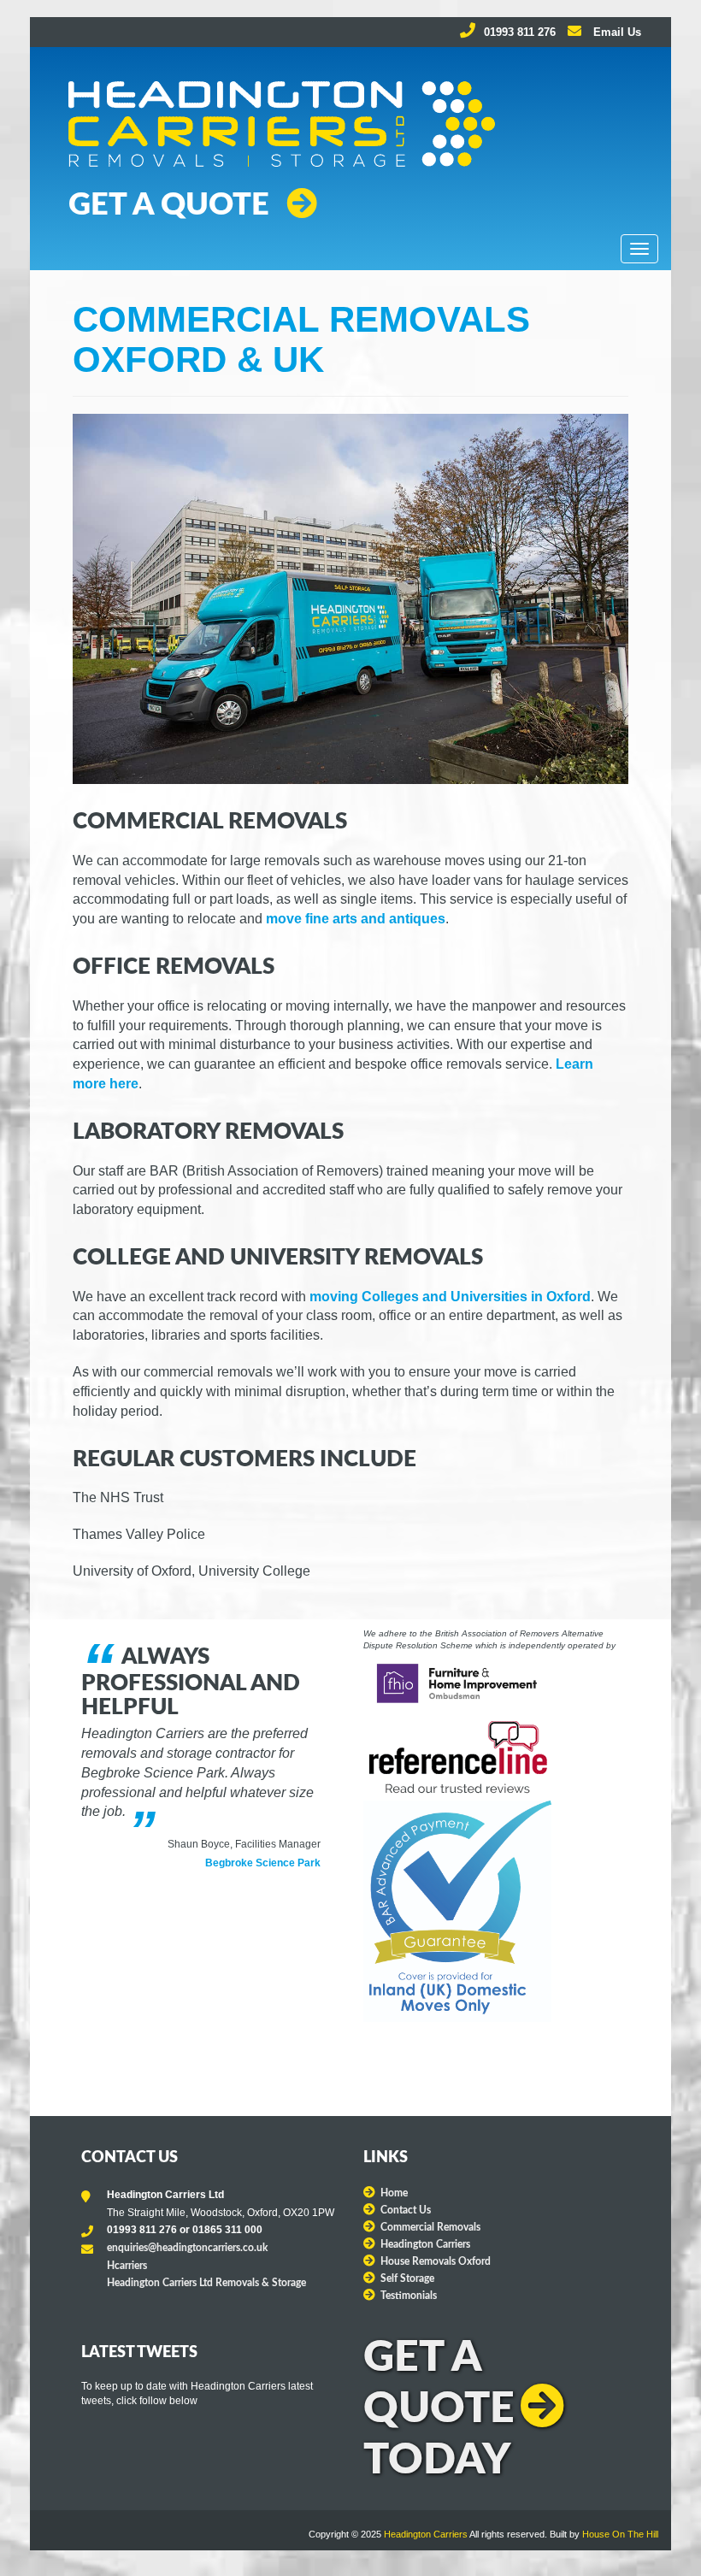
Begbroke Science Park (263, 1863)
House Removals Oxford (436, 2261)
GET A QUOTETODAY (439, 2409)
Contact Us (406, 2210)
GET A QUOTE (169, 205)
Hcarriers (127, 2266)
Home (394, 2193)
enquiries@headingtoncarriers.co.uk (187, 2248)
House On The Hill (620, 2534)
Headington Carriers (425, 2244)
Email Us (616, 32)
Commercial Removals (430, 2227)
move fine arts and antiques (356, 919)
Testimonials (409, 2296)
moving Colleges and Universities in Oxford (450, 1297)
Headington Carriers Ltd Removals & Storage (206, 2283)
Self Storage (407, 2278)
